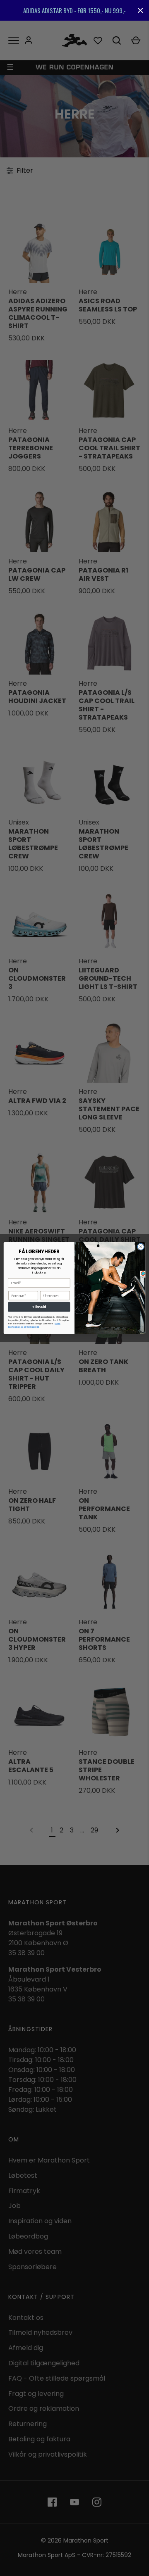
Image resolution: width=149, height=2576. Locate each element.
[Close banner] (141, 11)
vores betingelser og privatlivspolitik (34, 1325)
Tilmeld (39, 1307)
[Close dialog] (141, 1246)
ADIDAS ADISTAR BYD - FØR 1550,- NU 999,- (74, 10)
